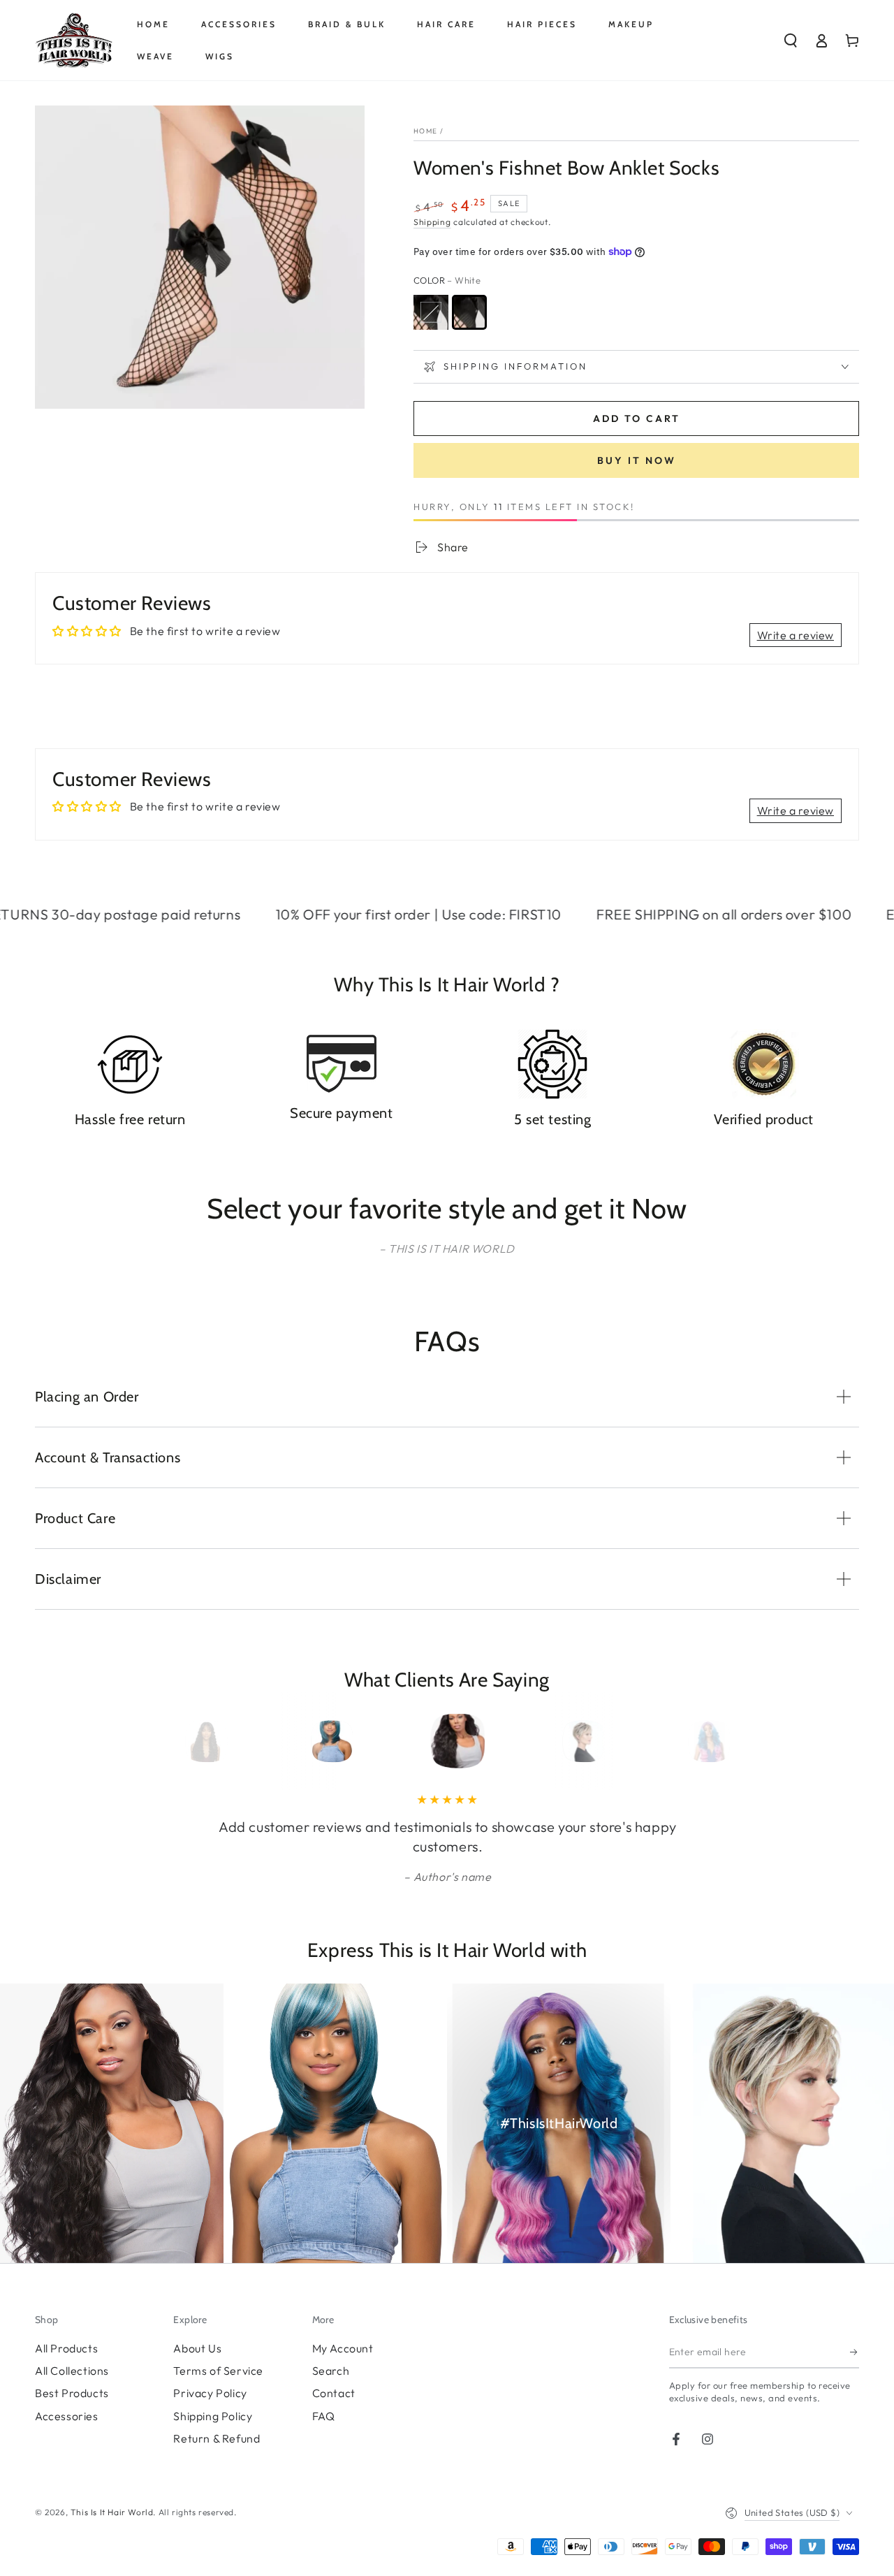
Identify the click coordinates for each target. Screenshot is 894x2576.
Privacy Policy (210, 2393)
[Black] (431, 312)
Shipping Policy (213, 2416)
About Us (197, 2348)
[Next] (694, 1741)
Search (331, 2371)
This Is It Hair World (112, 2512)
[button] (791, 41)
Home (425, 131)
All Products (66, 2348)
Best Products (72, 2393)
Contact (334, 2393)
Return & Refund (217, 2438)
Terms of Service (218, 2371)
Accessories (67, 2416)
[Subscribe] (855, 2352)
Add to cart (637, 419)
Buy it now (637, 460)
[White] (469, 312)
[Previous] (200, 1741)
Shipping (432, 222)
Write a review (796, 635)
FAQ (324, 2416)
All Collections (72, 2371)
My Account (343, 2348)
